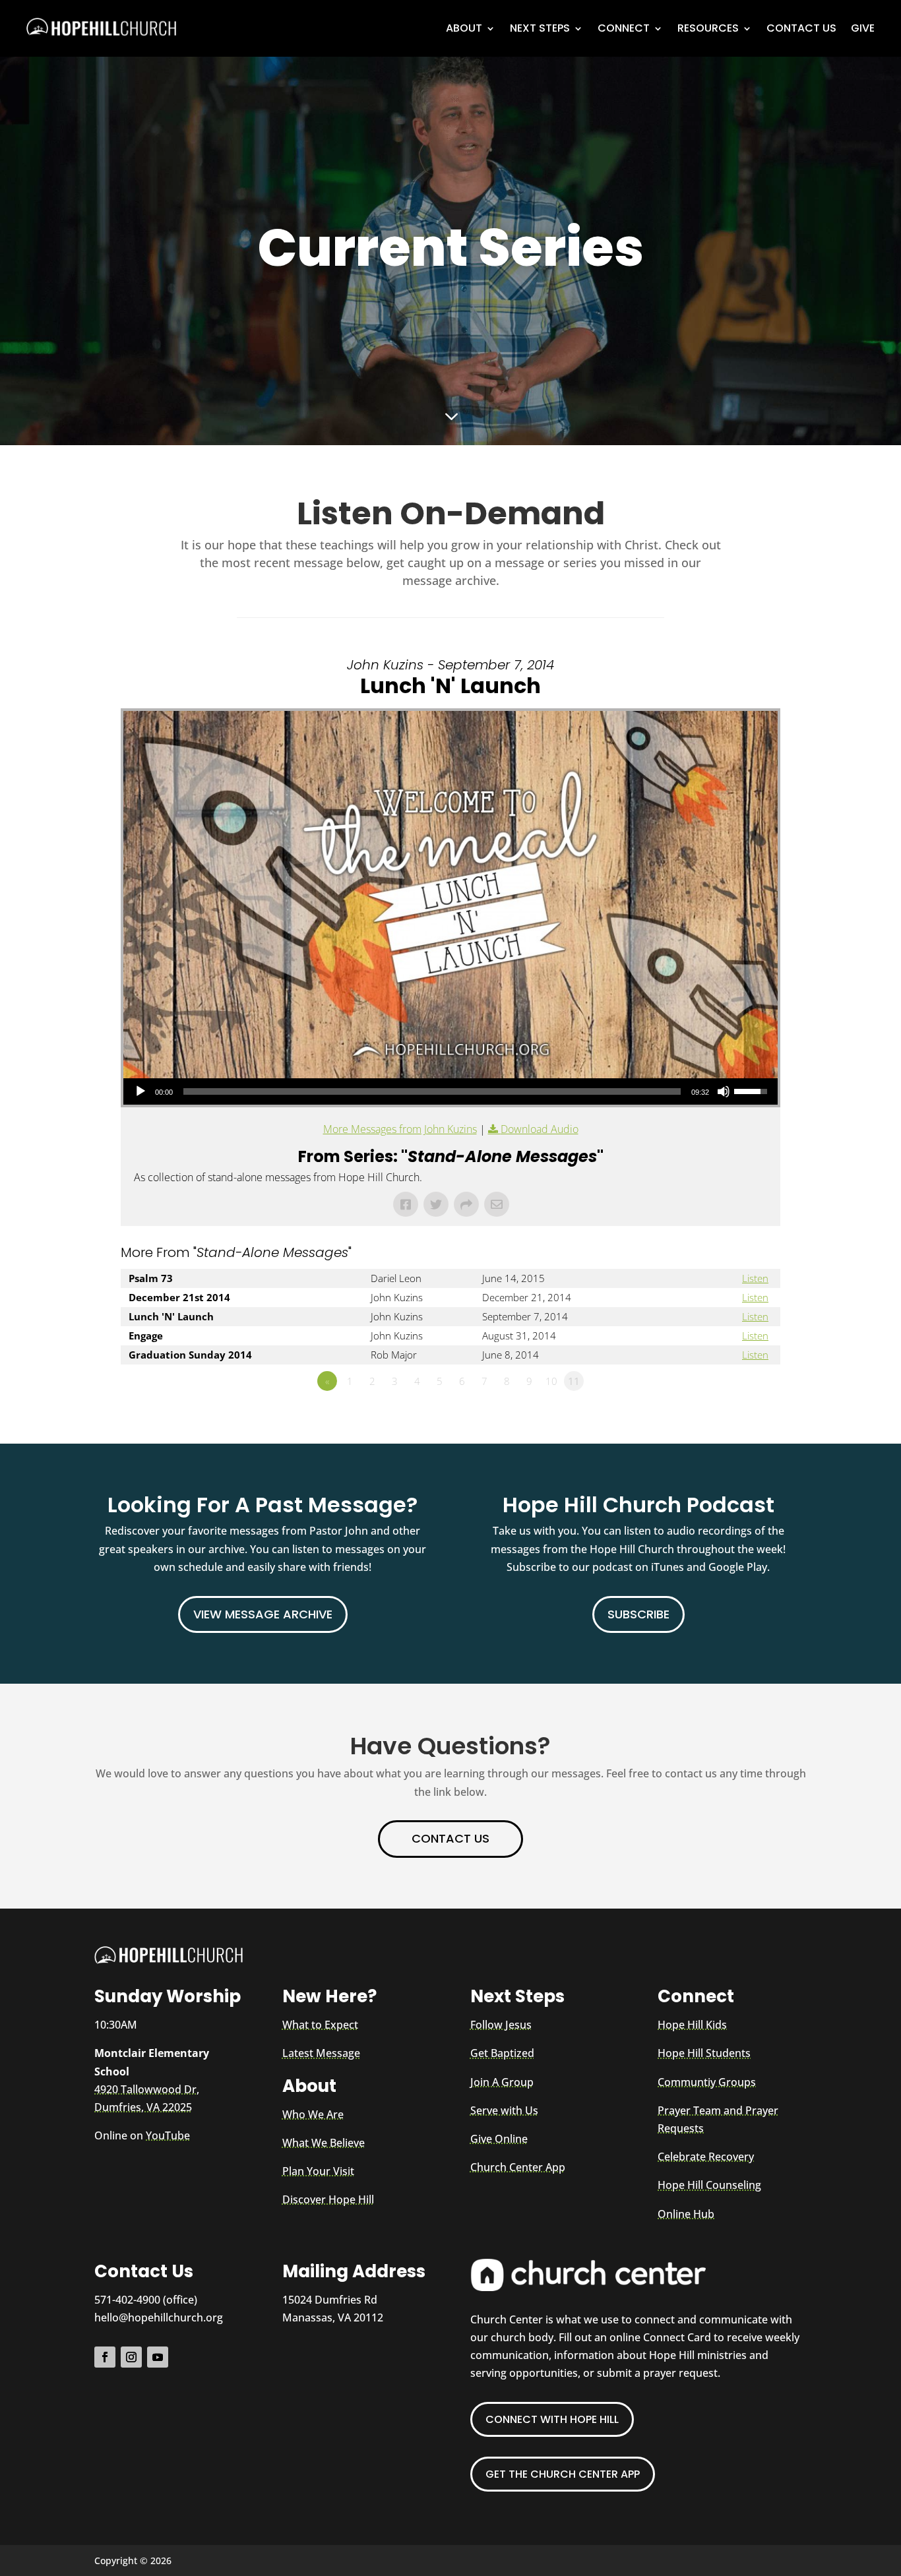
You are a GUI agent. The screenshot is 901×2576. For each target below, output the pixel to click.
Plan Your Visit (318, 2171)
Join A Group (502, 2082)
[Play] (140, 1091)
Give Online (499, 2139)
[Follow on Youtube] (158, 2357)
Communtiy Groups (707, 2082)
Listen (755, 1278)
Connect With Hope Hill (552, 2419)
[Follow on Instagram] (131, 2357)
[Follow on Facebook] (105, 2357)
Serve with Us (504, 2110)
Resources (708, 28)
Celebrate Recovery (706, 2157)
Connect (624, 28)
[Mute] (724, 1091)
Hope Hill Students (704, 2053)
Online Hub (686, 2214)
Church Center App (518, 2167)
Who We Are (313, 2114)
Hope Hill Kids (692, 2025)
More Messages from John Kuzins (400, 1129)
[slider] (432, 1091)
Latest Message (321, 2053)
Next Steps (540, 28)
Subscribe (638, 1614)
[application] (450, 1091)
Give (863, 28)
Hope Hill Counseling (709, 2185)
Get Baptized (502, 2053)
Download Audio (540, 1129)
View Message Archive (263, 1614)
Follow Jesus (501, 2025)
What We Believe (324, 2143)
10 (551, 1381)
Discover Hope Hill (328, 2199)
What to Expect (320, 2025)
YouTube (168, 2135)
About (464, 28)
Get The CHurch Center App (563, 2474)
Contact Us (801, 28)
